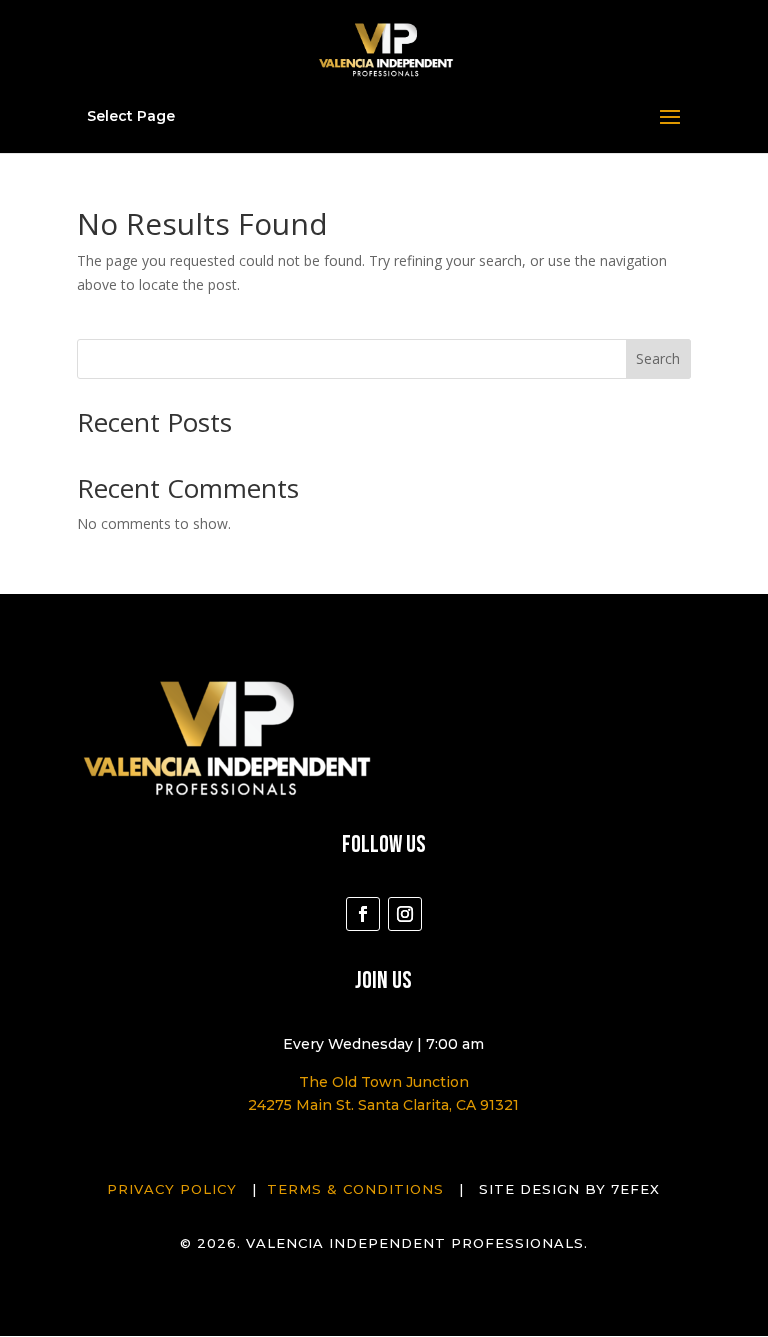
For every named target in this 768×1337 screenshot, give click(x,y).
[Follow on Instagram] (405, 914)
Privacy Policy (172, 1189)
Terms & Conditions (355, 1189)
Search (658, 358)
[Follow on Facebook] (363, 914)
